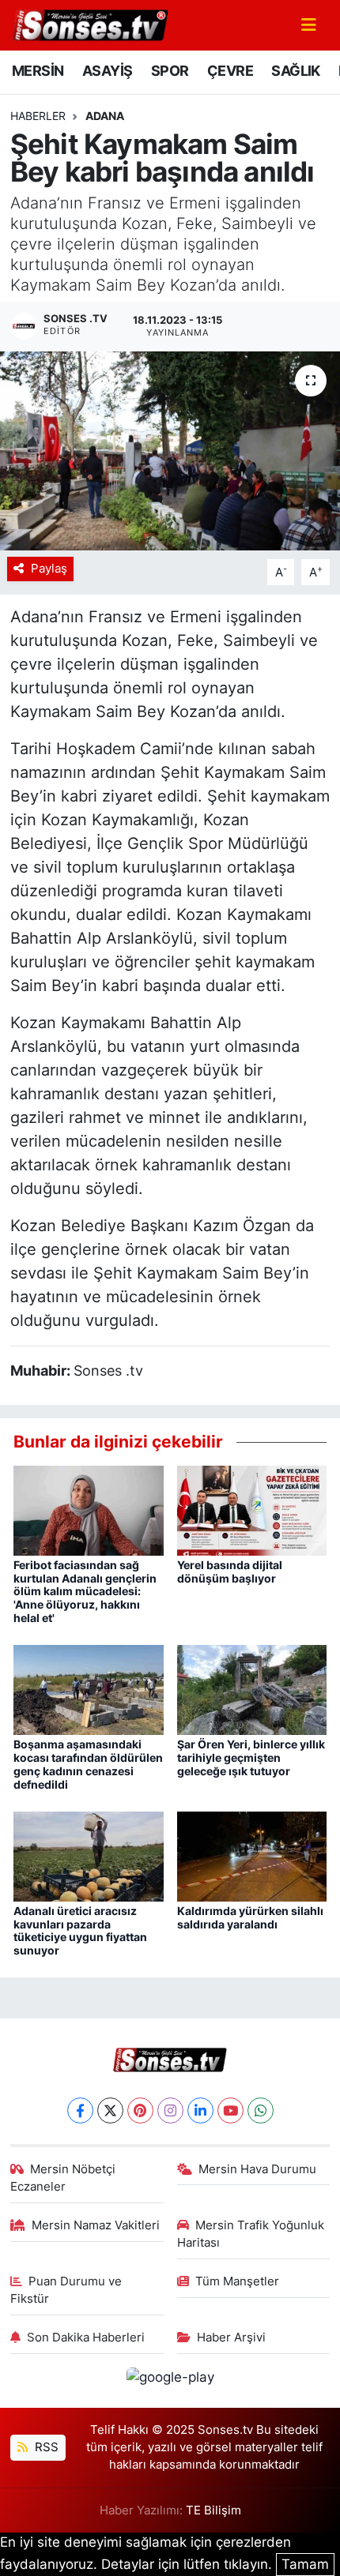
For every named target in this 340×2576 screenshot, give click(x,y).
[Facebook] (80, 2110)
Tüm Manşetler (237, 2281)
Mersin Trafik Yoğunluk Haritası (251, 2234)
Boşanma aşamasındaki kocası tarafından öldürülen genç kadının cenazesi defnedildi (88, 1764)
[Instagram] (170, 2110)
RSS (45, 2447)
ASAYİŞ (107, 71)
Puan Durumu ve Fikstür (66, 2290)
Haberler (38, 116)
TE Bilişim (213, 2510)
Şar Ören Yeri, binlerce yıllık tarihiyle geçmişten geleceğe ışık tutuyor (251, 1757)
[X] (110, 2110)
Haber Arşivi (231, 2338)
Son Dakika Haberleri (86, 2338)
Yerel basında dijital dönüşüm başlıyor (230, 1572)
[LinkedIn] (200, 2110)
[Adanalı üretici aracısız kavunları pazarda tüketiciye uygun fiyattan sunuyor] (89, 1855)
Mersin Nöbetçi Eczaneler (63, 2178)
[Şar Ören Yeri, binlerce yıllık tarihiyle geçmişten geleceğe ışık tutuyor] (252, 1689)
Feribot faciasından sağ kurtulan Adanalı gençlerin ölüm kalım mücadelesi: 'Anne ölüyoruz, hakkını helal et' (85, 1591)
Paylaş (49, 569)
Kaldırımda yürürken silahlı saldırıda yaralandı (250, 1917)
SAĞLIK (295, 71)
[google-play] (170, 2379)
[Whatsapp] (261, 2110)
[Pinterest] (140, 2110)
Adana (105, 116)
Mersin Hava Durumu (257, 2169)
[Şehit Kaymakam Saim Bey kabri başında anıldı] (170, 451)
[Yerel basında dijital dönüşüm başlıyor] (252, 1509)
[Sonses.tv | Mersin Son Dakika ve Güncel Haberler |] (89, 24)
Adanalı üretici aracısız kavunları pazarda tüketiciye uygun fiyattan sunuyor (80, 1930)
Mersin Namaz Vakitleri (96, 2225)
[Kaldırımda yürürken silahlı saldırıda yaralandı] (252, 1855)
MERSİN (38, 71)
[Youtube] (230, 2110)
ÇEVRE (230, 71)
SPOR (170, 71)
